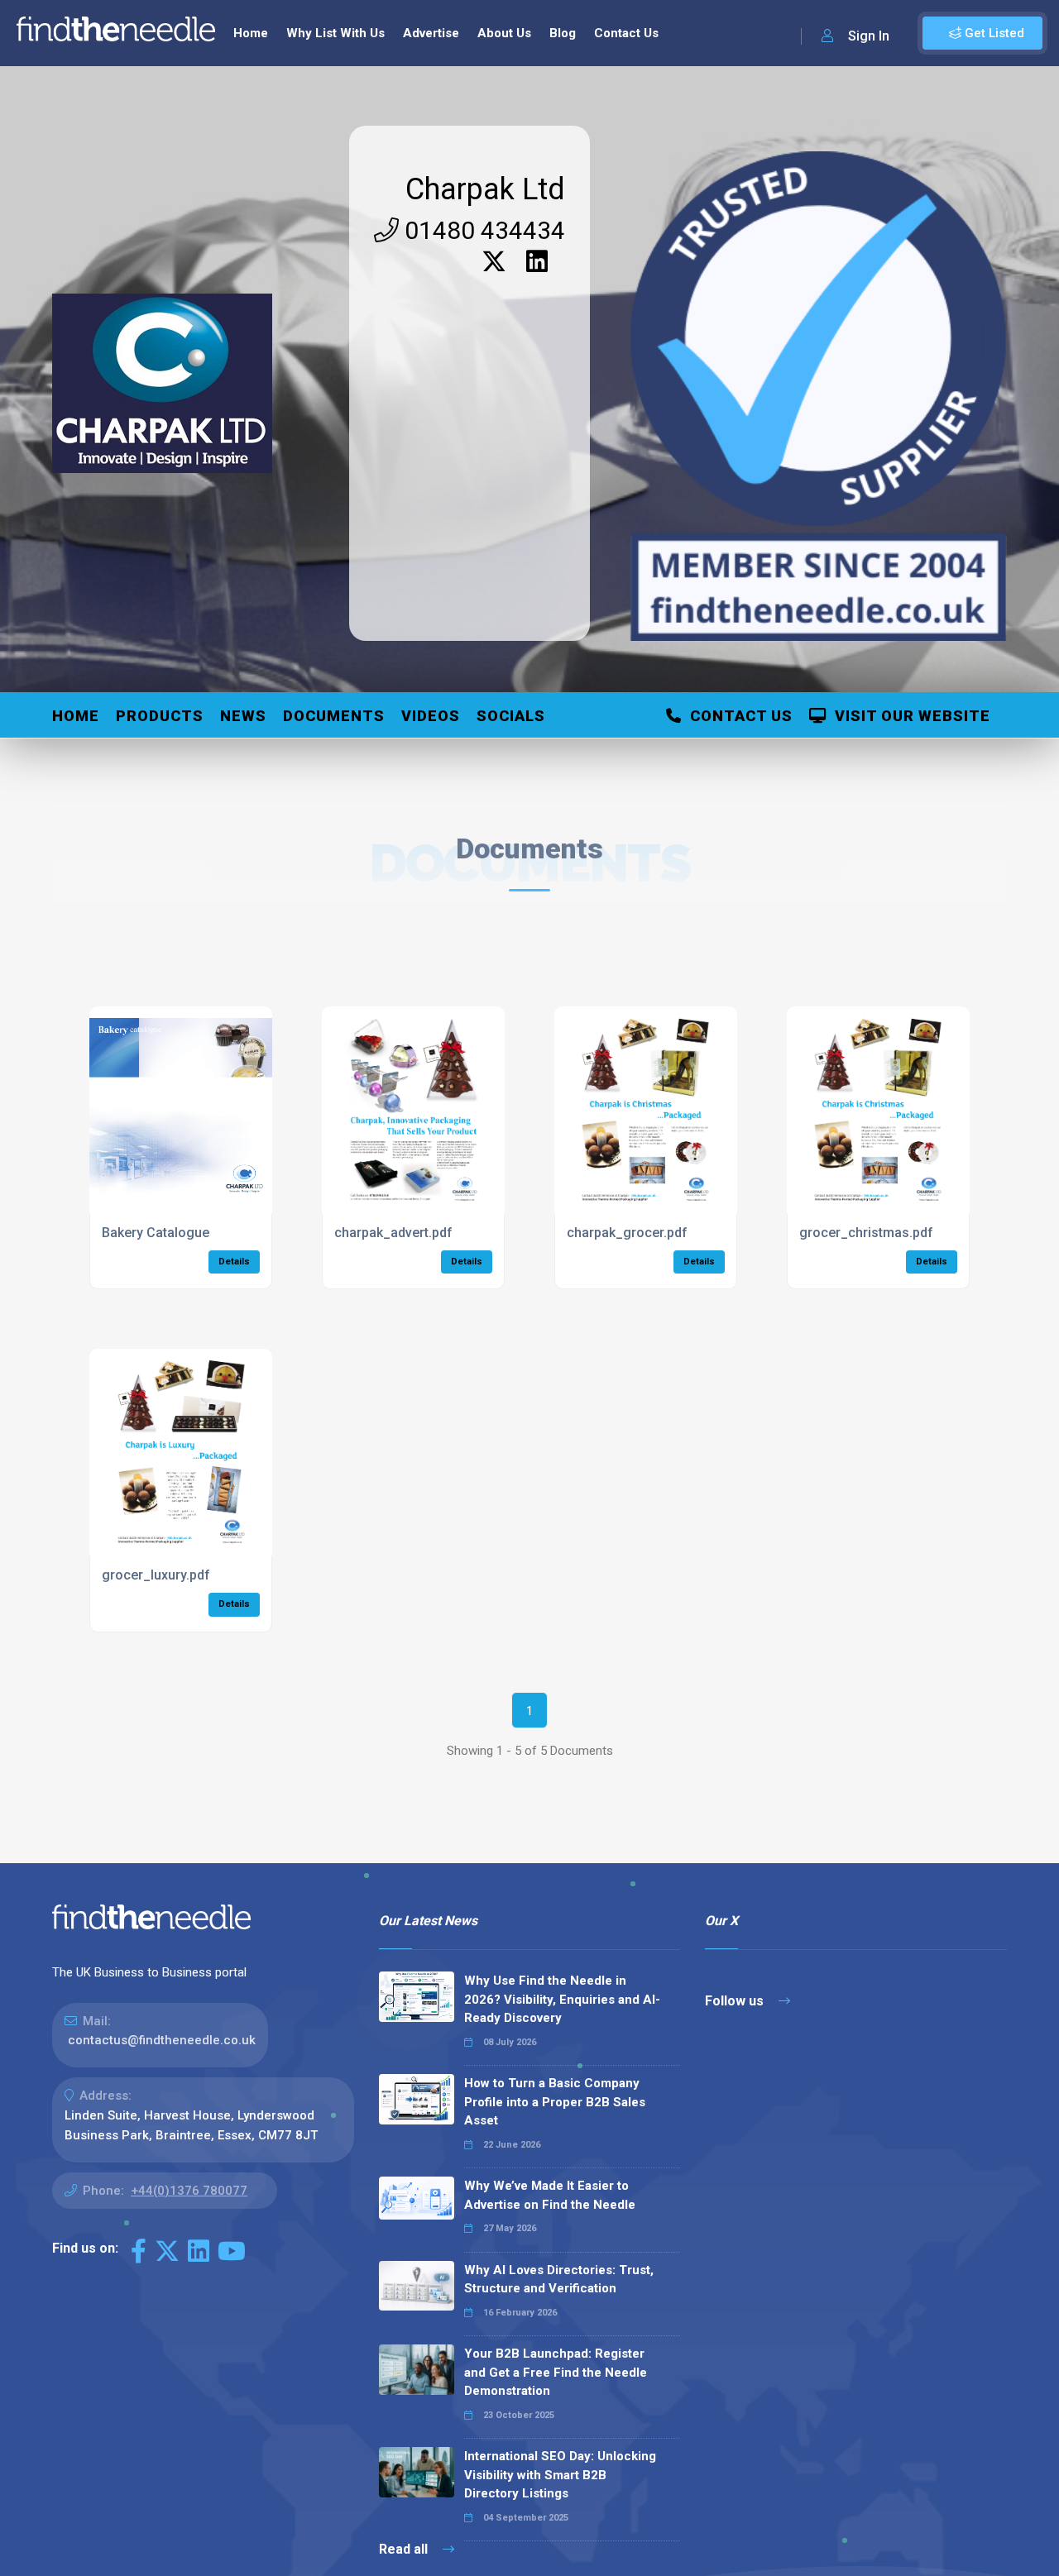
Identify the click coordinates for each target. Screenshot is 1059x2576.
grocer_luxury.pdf (156, 1575)
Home (251, 33)
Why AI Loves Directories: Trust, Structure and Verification (559, 2280)
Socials (511, 716)
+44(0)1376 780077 (189, 2191)
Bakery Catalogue (156, 1233)
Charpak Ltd (485, 189)
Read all (405, 2549)
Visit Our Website (908, 716)
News (243, 716)
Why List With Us (335, 33)
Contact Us (626, 33)
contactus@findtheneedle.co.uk (162, 2040)
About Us (504, 33)
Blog (563, 33)
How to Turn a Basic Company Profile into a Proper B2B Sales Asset (555, 2102)
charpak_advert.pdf (393, 1233)
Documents (334, 716)
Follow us (736, 2001)
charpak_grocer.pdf (627, 1233)
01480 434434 (482, 230)
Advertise (431, 33)
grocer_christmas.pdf (866, 1233)
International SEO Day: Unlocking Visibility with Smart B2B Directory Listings (560, 2475)
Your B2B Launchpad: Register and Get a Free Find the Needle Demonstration (556, 2372)
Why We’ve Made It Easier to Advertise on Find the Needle (550, 2195)
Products (160, 716)
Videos (431, 716)
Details (234, 1262)
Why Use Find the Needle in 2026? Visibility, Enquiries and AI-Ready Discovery (562, 1999)
